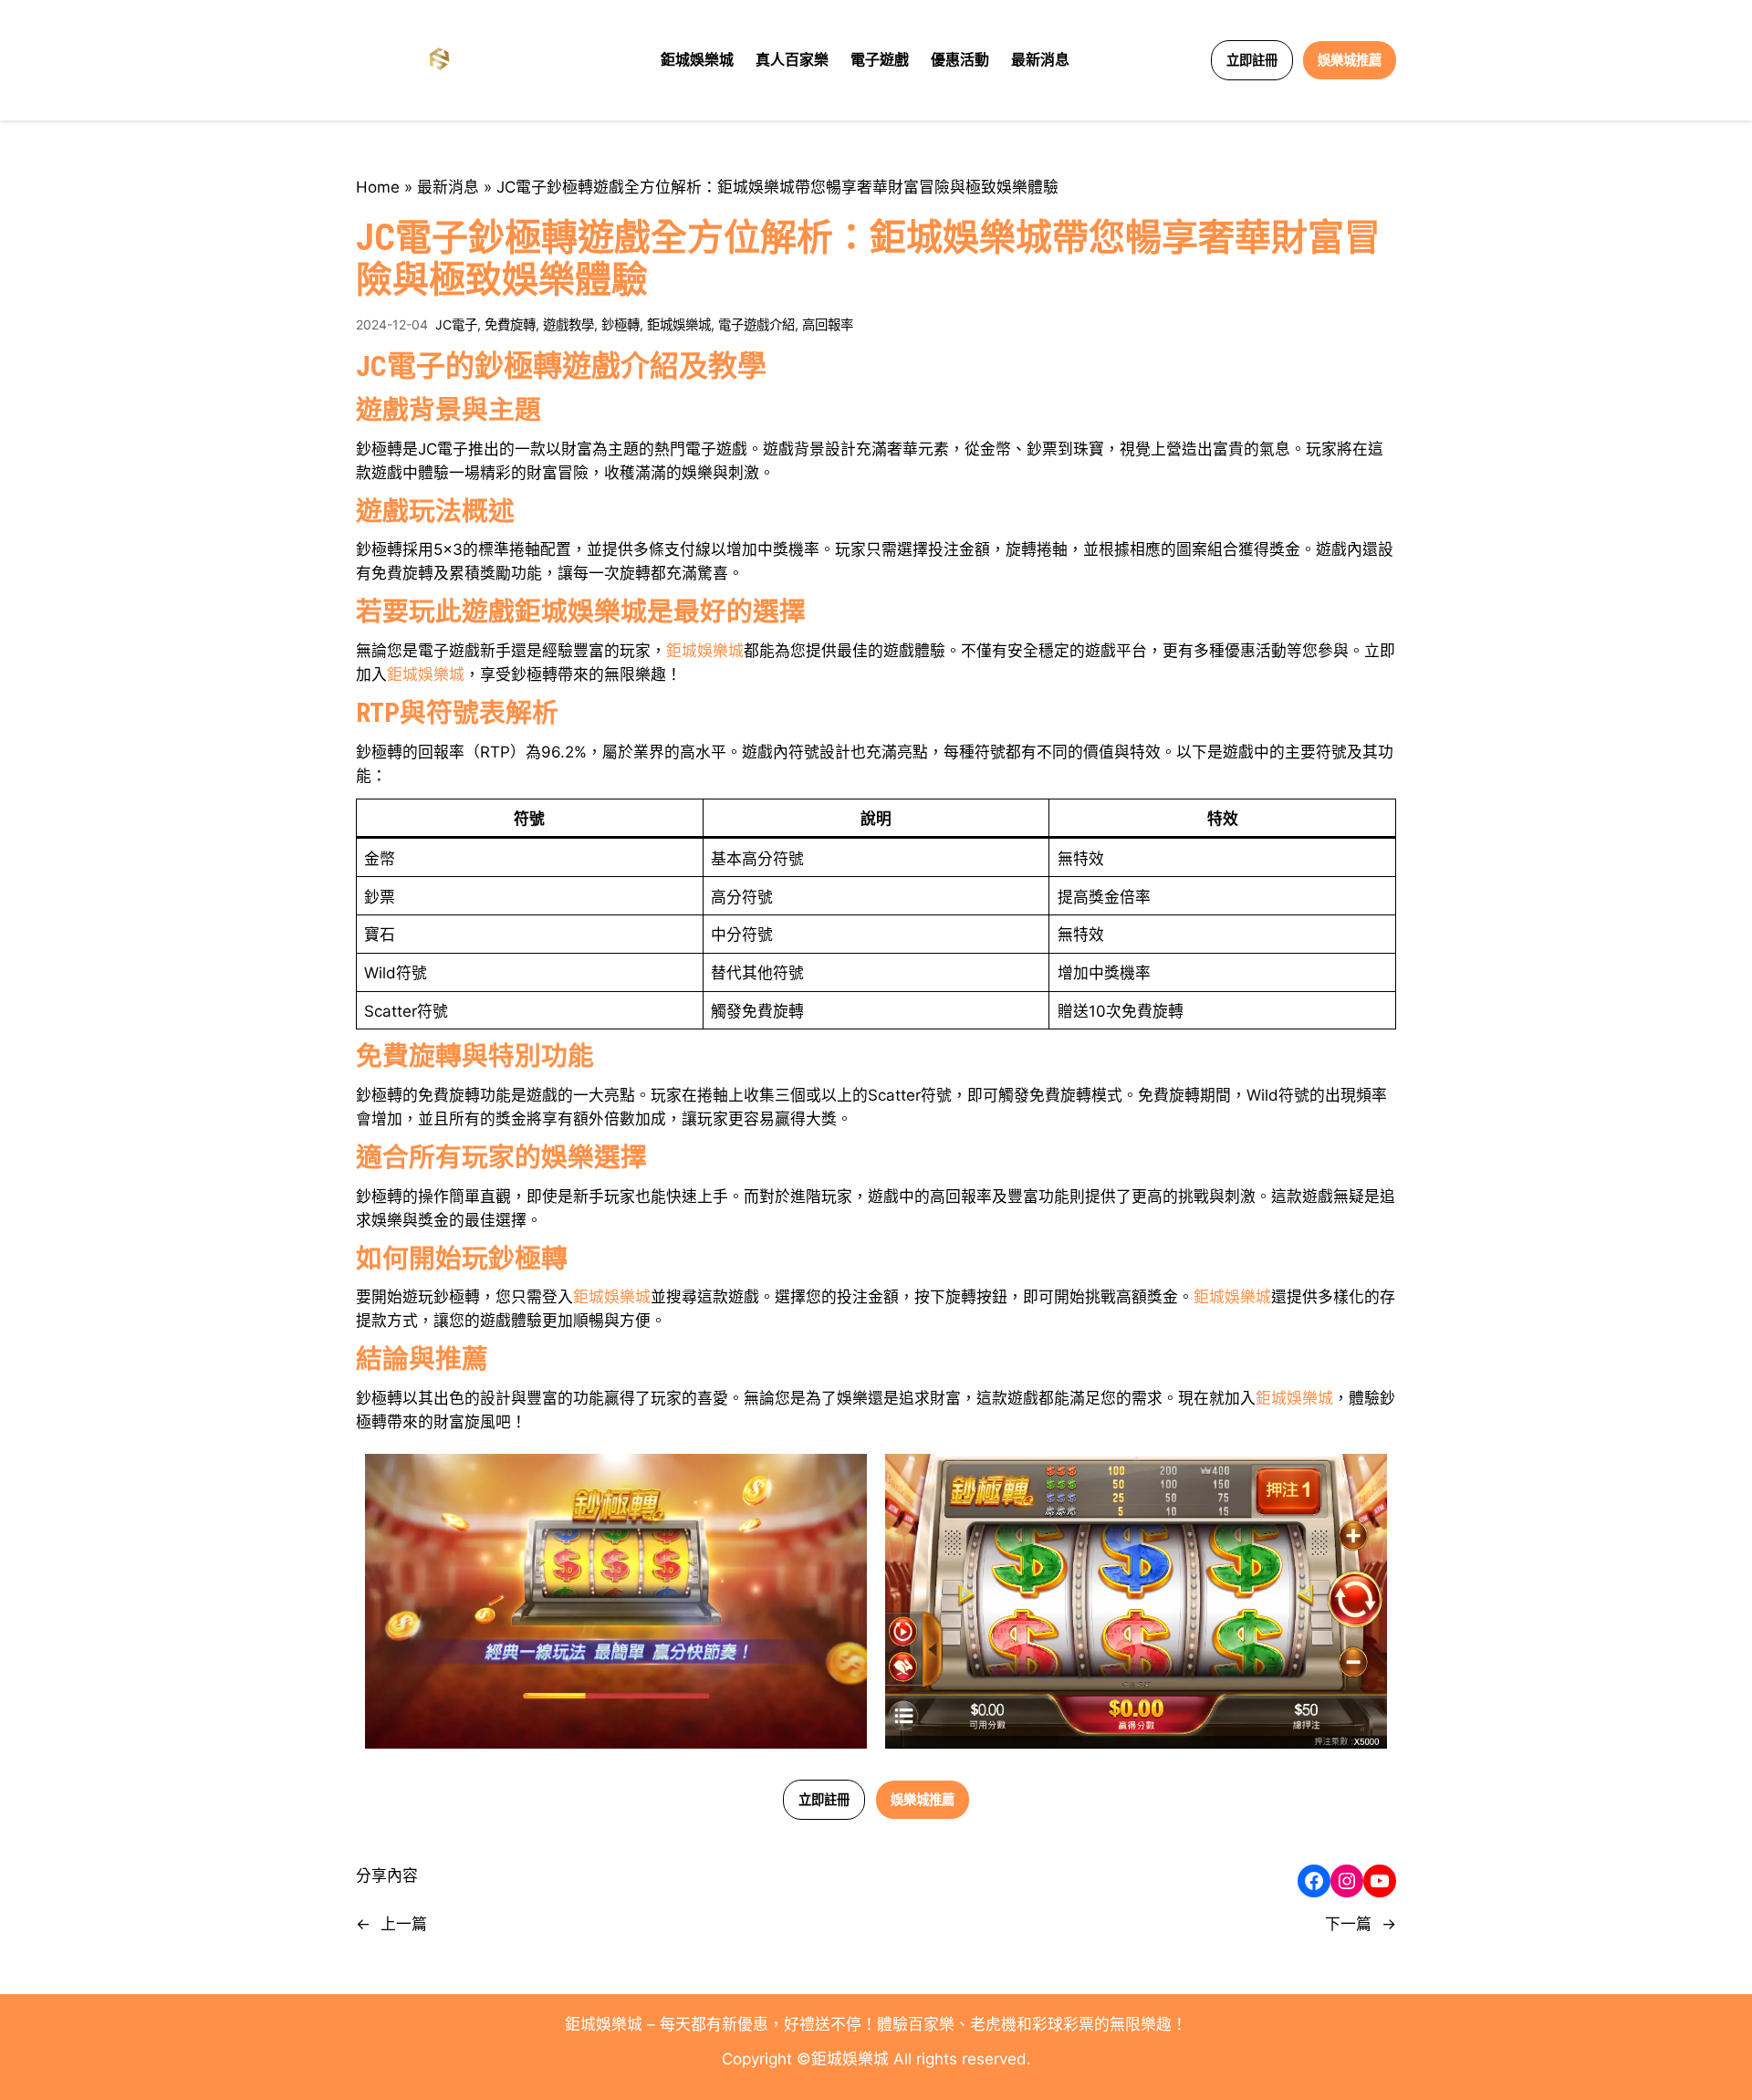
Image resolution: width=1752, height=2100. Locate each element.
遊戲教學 (568, 324)
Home (378, 187)
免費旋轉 (510, 324)
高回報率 (828, 324)
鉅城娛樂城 (679, 324)
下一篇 (1348, 1924)
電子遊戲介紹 (756, 324)
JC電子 (456, 324)
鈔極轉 (620, 324)
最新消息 (448, 187)
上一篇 (404, 1924)
